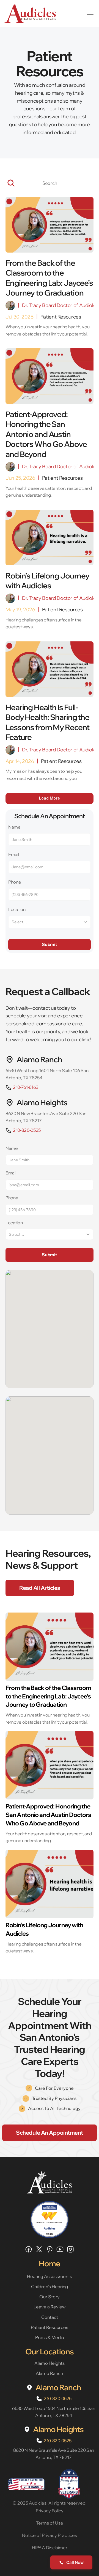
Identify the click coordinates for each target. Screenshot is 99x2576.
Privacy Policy (50, 2511)
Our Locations (49, 2351)
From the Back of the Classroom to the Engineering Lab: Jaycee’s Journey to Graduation (49, 1696)
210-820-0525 (27, 1130)
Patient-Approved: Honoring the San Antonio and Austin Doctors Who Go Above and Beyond (49, 1815)
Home (50, 2263)
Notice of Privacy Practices (50, 2535)
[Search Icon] (50, 183)
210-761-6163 (26, 1087)
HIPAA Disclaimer (50, 2548)
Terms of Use (50, 2523)
